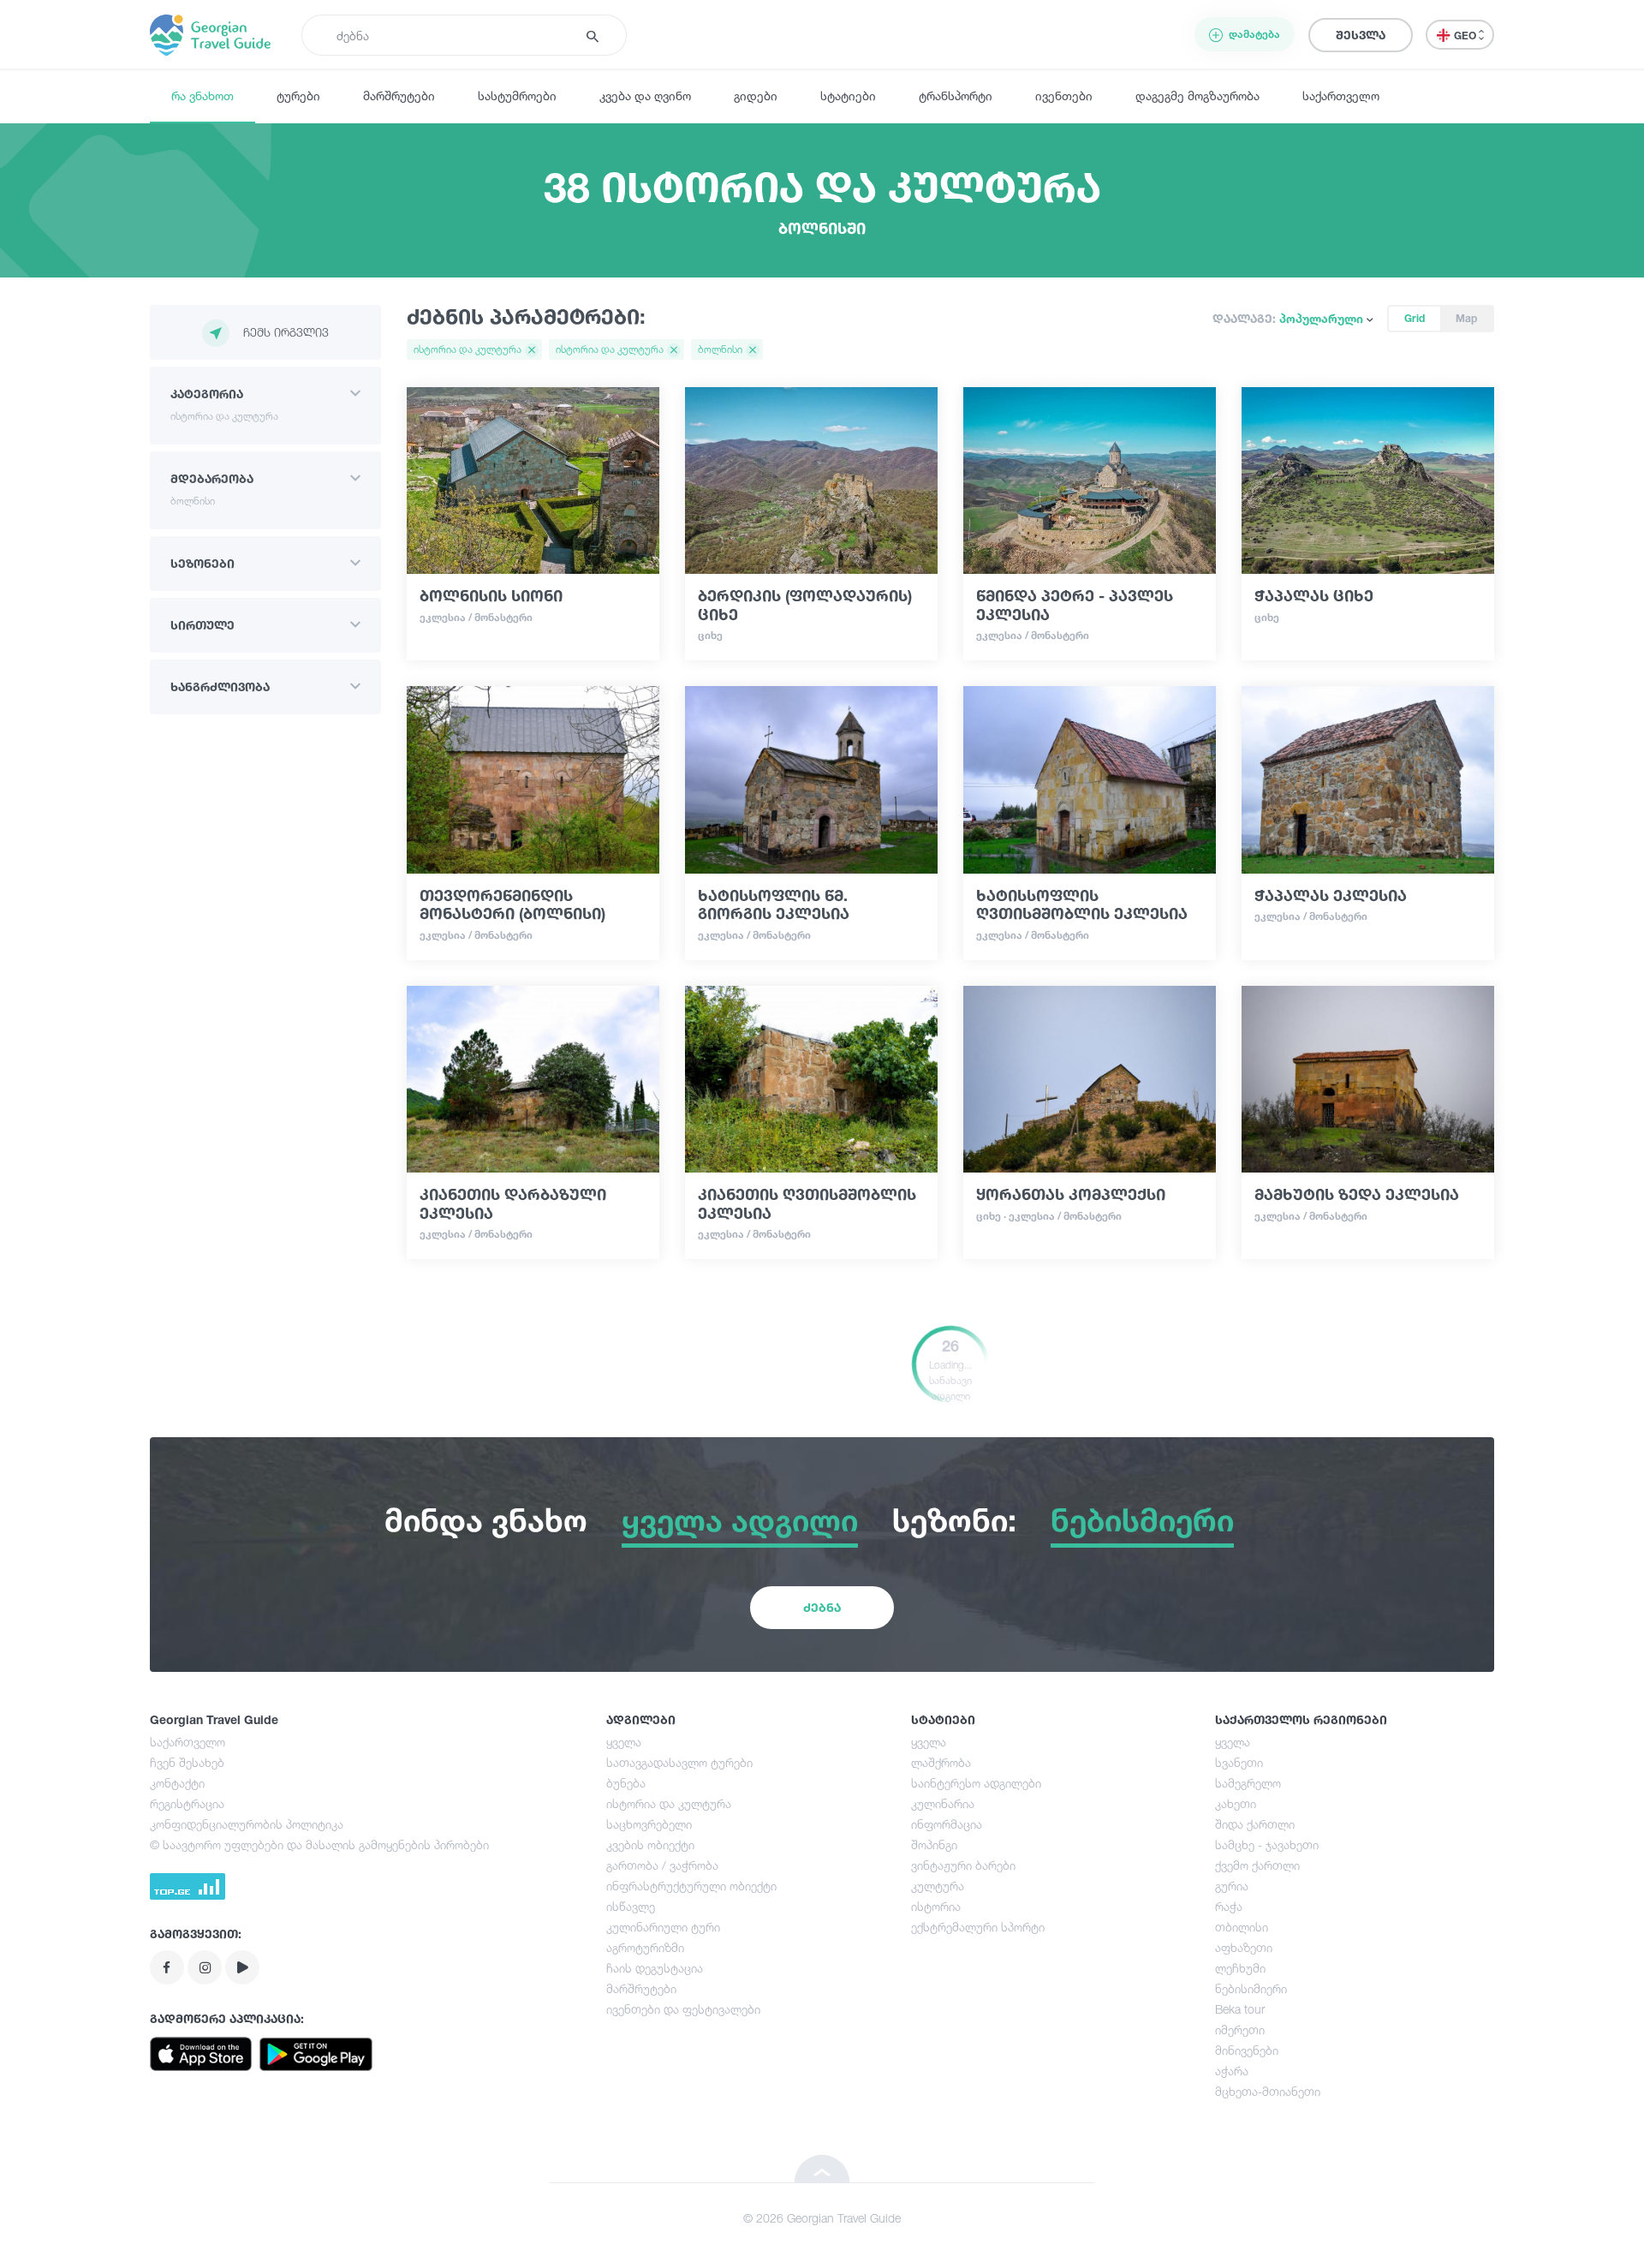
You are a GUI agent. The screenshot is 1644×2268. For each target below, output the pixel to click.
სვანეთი (1239, 1762)
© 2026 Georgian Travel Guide (822, 2218)
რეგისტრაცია (187, 1803)
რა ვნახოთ (203, 95)
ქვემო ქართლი (1257, 1865)
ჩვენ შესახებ (187, 1762)
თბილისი (1242, 1927)
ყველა (624, 1742)
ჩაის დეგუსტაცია (655, 1968)
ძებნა (822, 1607)
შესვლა (1361, 35)
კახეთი (1236, 1803)
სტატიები (848, 95)
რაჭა (1229, 1906)
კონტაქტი (177, 1783)
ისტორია (936, 1906)
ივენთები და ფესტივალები (683, 2009)
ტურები (298, 95)
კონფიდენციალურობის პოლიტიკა (247, 1824)
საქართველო (1341, 95)
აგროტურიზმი (645, 1947)
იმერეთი (1240, 2029)
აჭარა (1232, 2071)
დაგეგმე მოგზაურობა (1197, 95)
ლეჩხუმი (1240, 1968)
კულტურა (938, 1886)
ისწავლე (631, 1906)
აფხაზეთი (1244, 1947)
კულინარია (943, 1803)
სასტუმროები (517, 95)
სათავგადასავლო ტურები (679, 1762)
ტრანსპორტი (956, 95)
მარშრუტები (399, 95)
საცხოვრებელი (649, 1824)
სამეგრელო (1248, 1783)
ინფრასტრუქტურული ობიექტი (691, 1886)
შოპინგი (934, 1844)
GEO (1466, 36)
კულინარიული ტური (663, 1927)
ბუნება (626, 1783)
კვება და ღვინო (645, 95)
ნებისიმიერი (1251, 1988)
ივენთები (1064, 95)
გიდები (756, 95)
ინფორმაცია (947, 1824)
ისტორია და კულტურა (669, 1803)
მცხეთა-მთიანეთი (1268, 2091)
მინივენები (1247, 2050)
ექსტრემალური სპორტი (978, 1927)
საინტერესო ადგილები (976, 1783)
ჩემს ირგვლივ (286, 332)
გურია (1232, 1886)
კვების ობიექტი (650, 1844)
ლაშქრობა (941, 1762)
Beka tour (1240, 2009)
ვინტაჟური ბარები (963, 1865)
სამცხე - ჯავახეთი (1267, 1844)
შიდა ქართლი (1255, 1824)
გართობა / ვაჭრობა (662, 1865)
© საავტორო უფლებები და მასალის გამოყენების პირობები (319, 1844)
